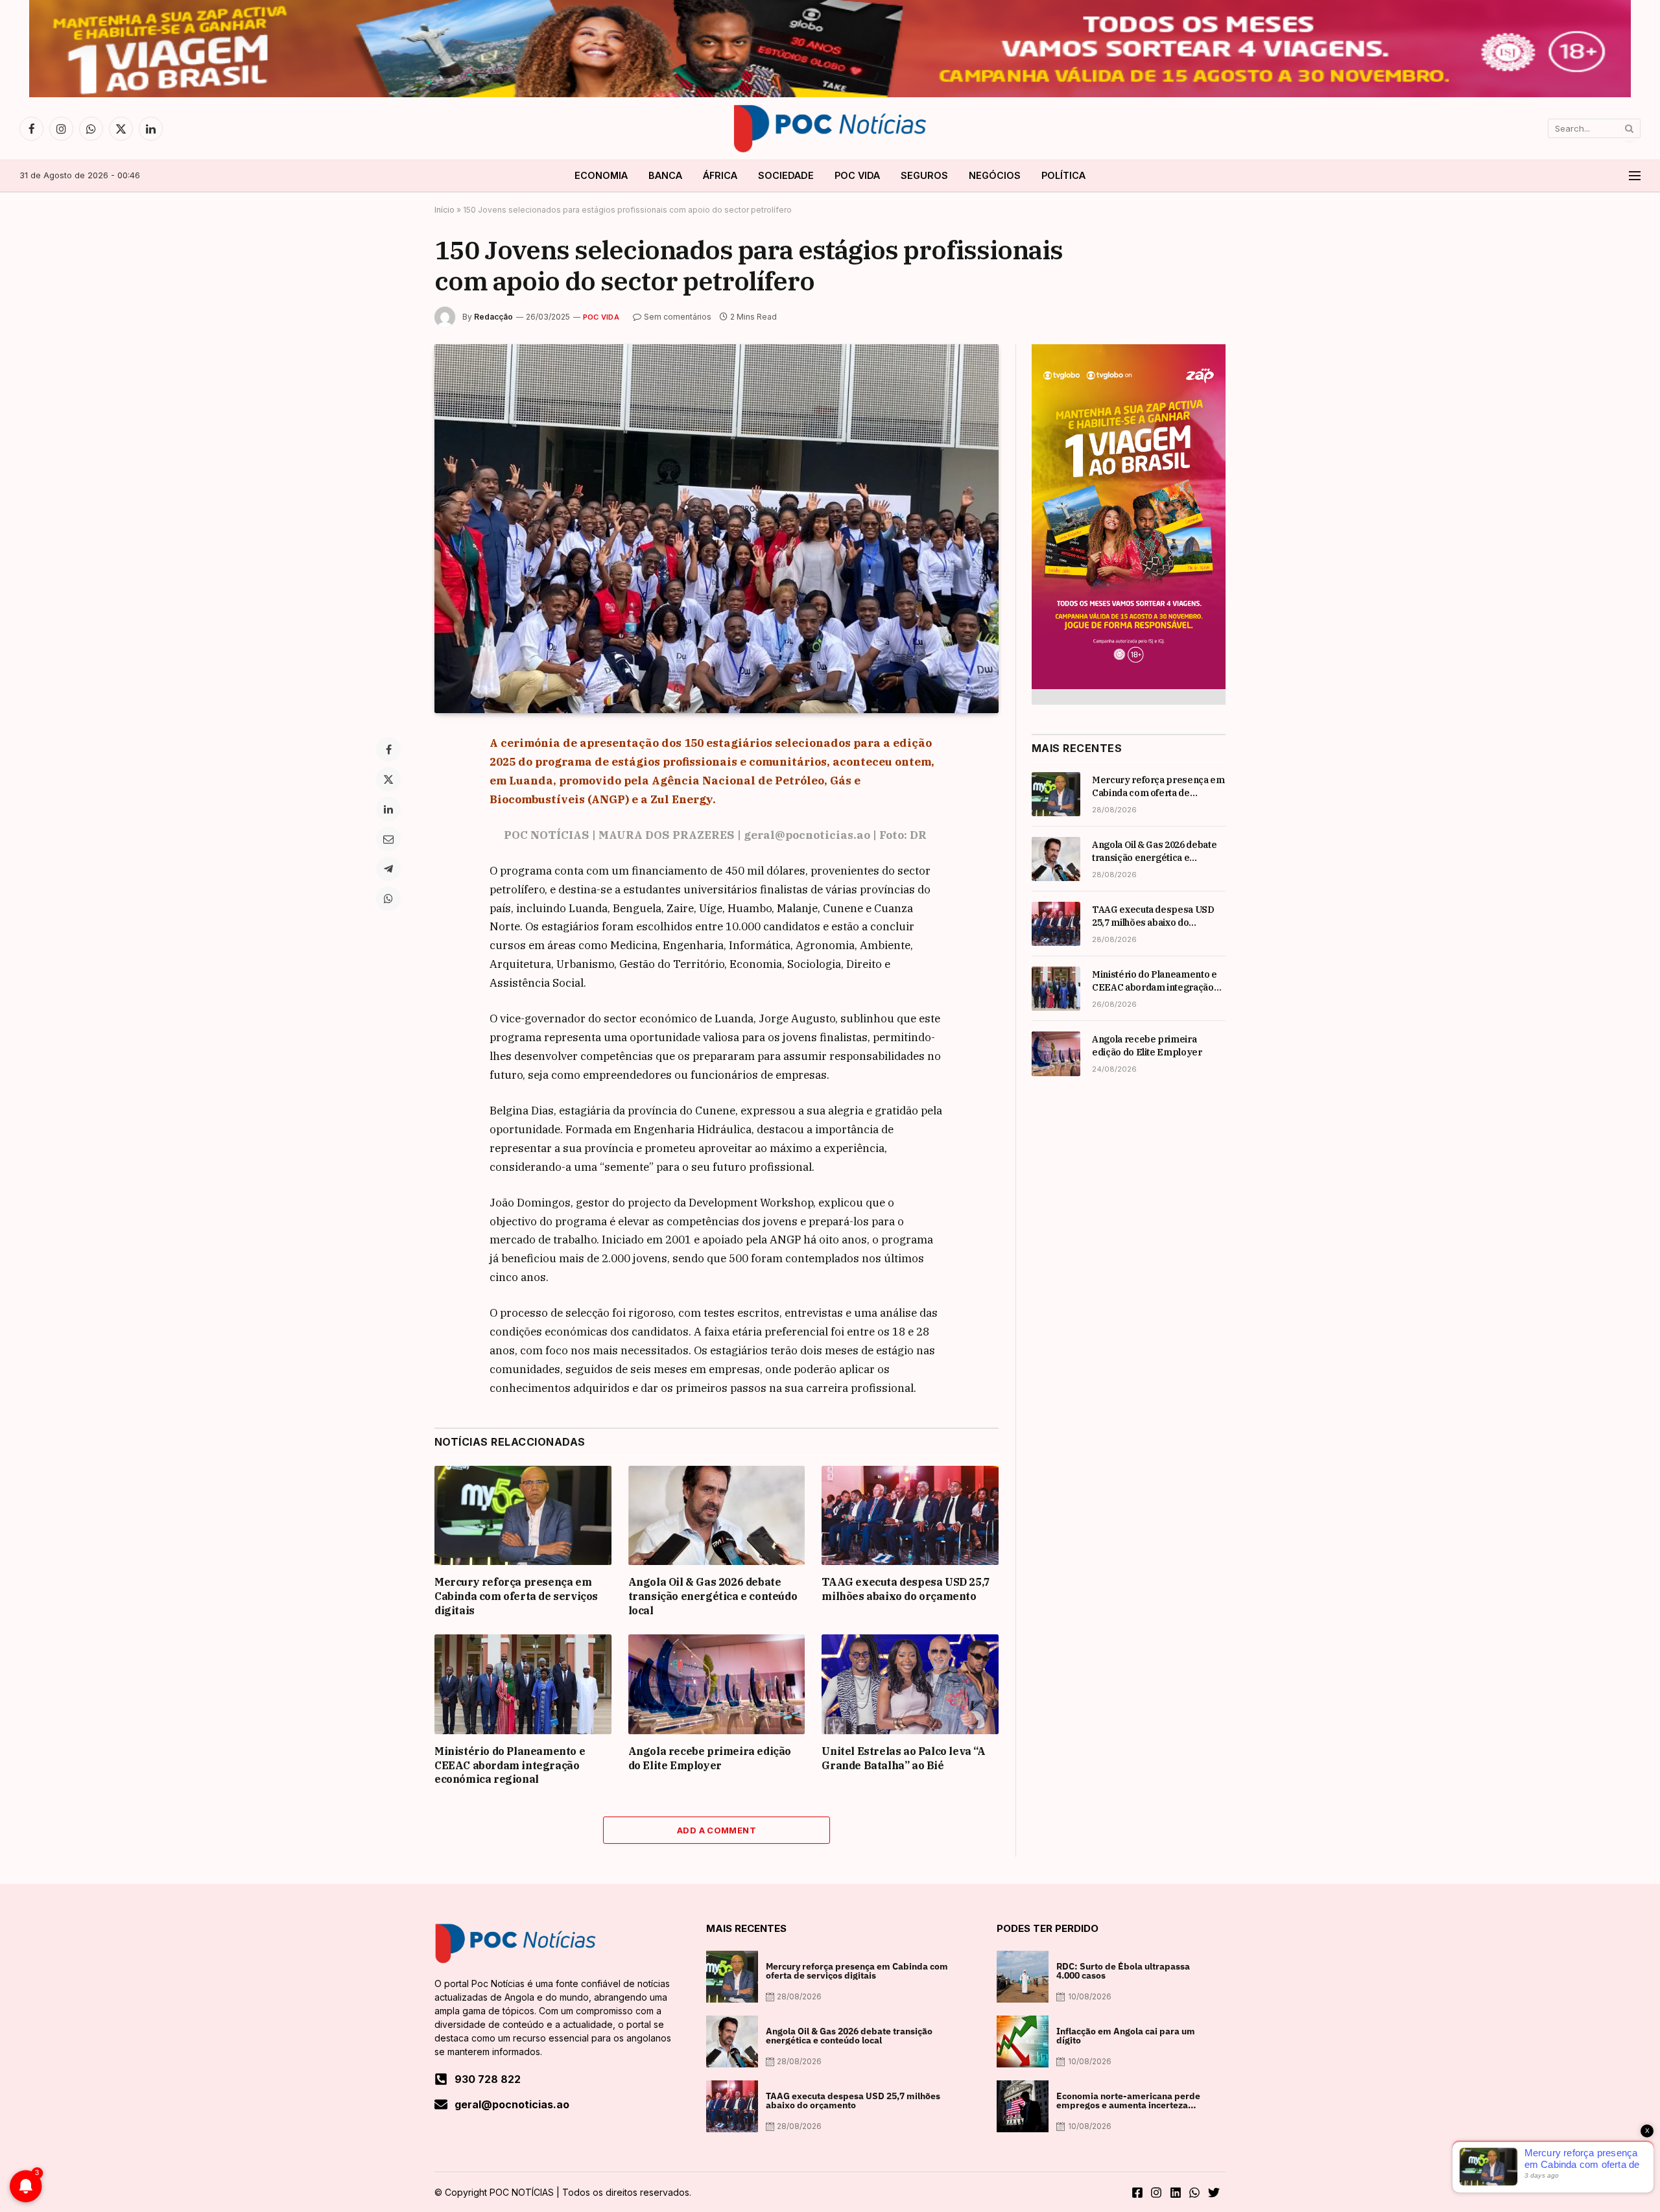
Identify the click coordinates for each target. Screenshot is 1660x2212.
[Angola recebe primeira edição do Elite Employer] (717, 1684)
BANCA (665, 175)
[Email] (388, 839)
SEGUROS (924, 175)
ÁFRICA (720, 175)
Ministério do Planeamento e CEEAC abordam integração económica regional (510, 1765)
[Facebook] (388, 749)
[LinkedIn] (388, 809)
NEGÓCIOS (995, 175)
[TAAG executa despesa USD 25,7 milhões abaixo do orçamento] (910, 1515)
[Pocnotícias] (830, 128)
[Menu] (1635, 176)
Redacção (493, 317)
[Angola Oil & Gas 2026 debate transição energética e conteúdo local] (717, 1515)
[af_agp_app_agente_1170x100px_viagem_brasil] (830, 94)
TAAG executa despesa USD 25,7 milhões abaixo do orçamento (906, 1589)
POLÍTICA (1063, 175)
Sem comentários (678, 317)
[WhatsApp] (388, 899)
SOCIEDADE (786, 175)
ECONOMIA (601, 175)
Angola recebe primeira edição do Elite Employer (710, 1758)
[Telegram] (388, 869)
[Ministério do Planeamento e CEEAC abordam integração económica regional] (523, 1684)
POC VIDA (857, 175)
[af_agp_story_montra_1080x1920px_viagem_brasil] (1129, 686)
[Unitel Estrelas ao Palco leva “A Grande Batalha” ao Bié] (910, 1684)
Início (445, 210)
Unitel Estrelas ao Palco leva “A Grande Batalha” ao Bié (903, 1758)
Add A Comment (717, 1830)
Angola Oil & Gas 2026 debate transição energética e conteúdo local (713, 1596)
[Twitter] (388, 779)
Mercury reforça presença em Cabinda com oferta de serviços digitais (516, 1596)
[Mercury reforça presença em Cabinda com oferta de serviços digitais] (523, 1515)
